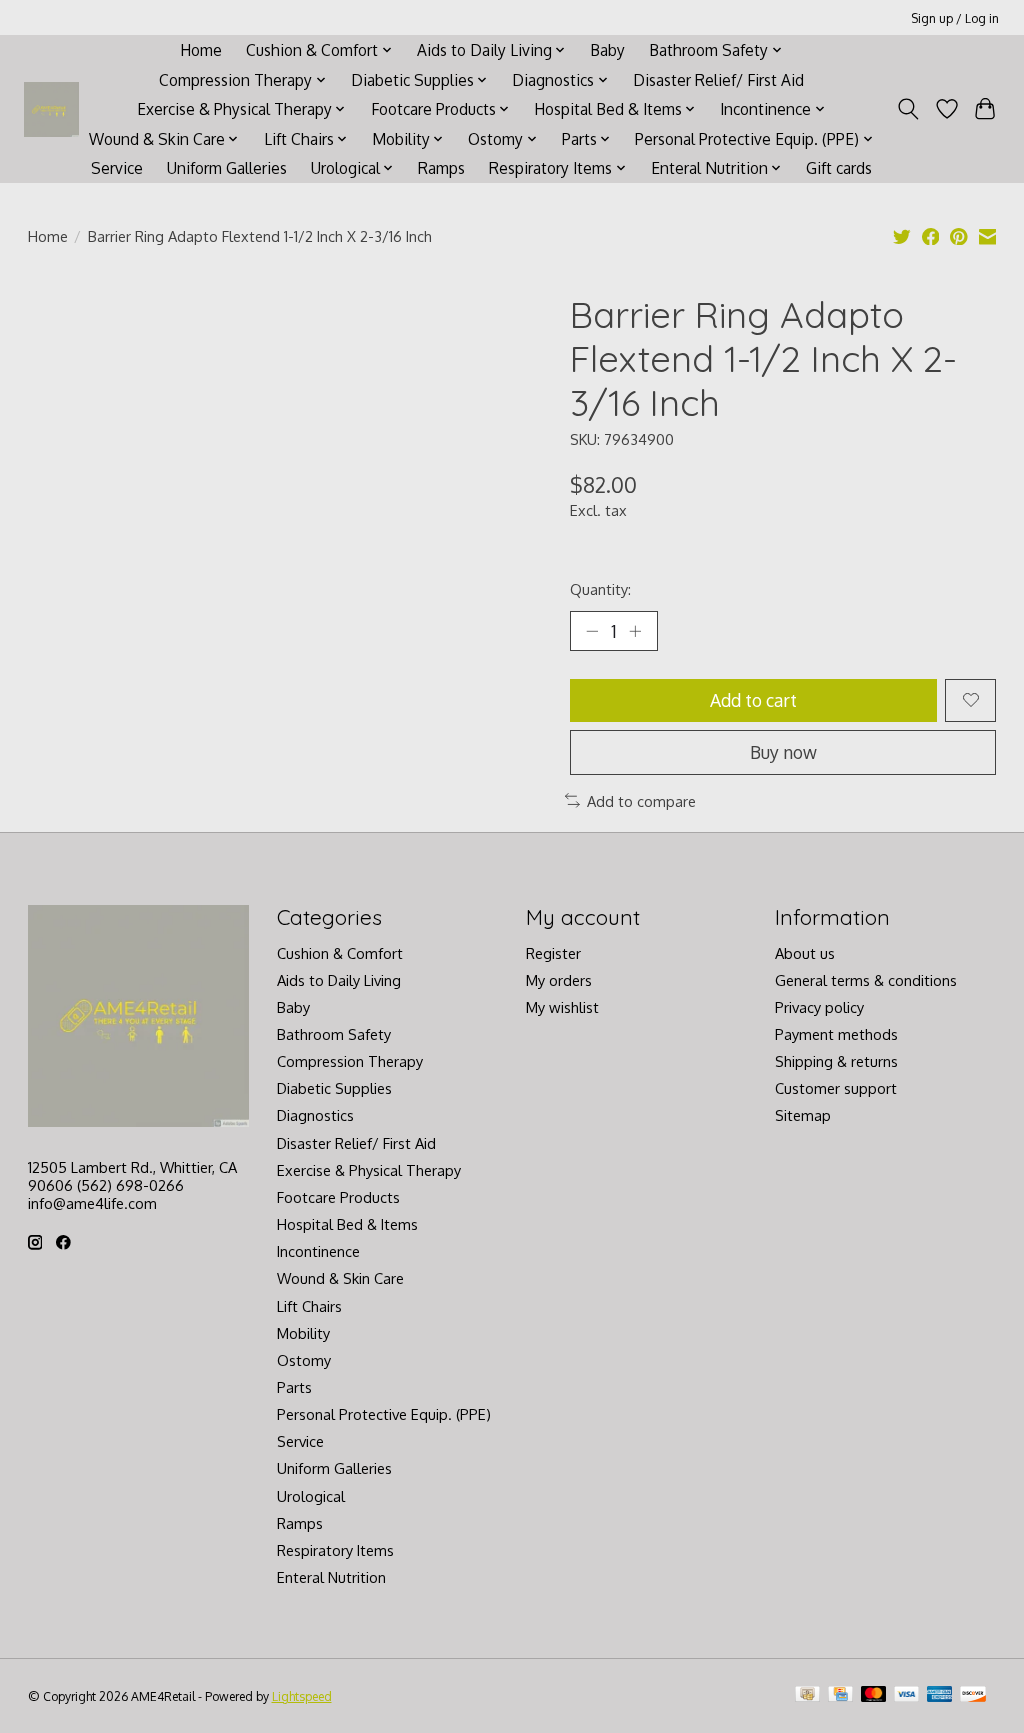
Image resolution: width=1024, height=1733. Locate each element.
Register (553, 953)
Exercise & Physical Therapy (369, 1170)
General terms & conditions (866, 980)
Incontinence (318, 1251)
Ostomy (304, 1360)
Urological (311, 1496)
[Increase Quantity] (635, 631)
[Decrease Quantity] (592, 631)
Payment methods (836, 1034)
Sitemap (803, 1115)
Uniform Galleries (227, 168)
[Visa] (907, 1695)
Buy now (783, 752)
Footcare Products (338, 1197)
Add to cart (753, 700)
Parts (294, 1387)
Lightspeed (302, 1696)
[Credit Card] (840, 1695)
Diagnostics (315, 1115)
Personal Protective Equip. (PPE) (384, 1414)
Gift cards (839, 168)
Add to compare (641, 801)
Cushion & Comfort (340, 953)
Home (201, 50)
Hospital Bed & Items (347, 1224)
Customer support (836, 1088)
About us (805, 953)
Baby (607, 50)
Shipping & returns (836, 1061)
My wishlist (562, 1007)
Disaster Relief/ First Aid (718, 80)
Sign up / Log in (955, 18)
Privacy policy (819, 1007)
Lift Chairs (309, 1306)
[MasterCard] (874, 1695)
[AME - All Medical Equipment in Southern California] (51, 109)
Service (117, 168)
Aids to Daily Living (339, 980)
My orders (559, 980)
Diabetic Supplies (334, 1088)
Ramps (441, 168)
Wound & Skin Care (340, 1278)
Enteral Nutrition (331, 1577)
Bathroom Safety (334, 1034)
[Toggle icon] (907, 109)
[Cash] (807, 1695)
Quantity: (600, 589)
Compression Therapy (350, 1061)
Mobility (303, 1333)
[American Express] (940, 1695)
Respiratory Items (335, 1550)
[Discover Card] (973, 1695)
